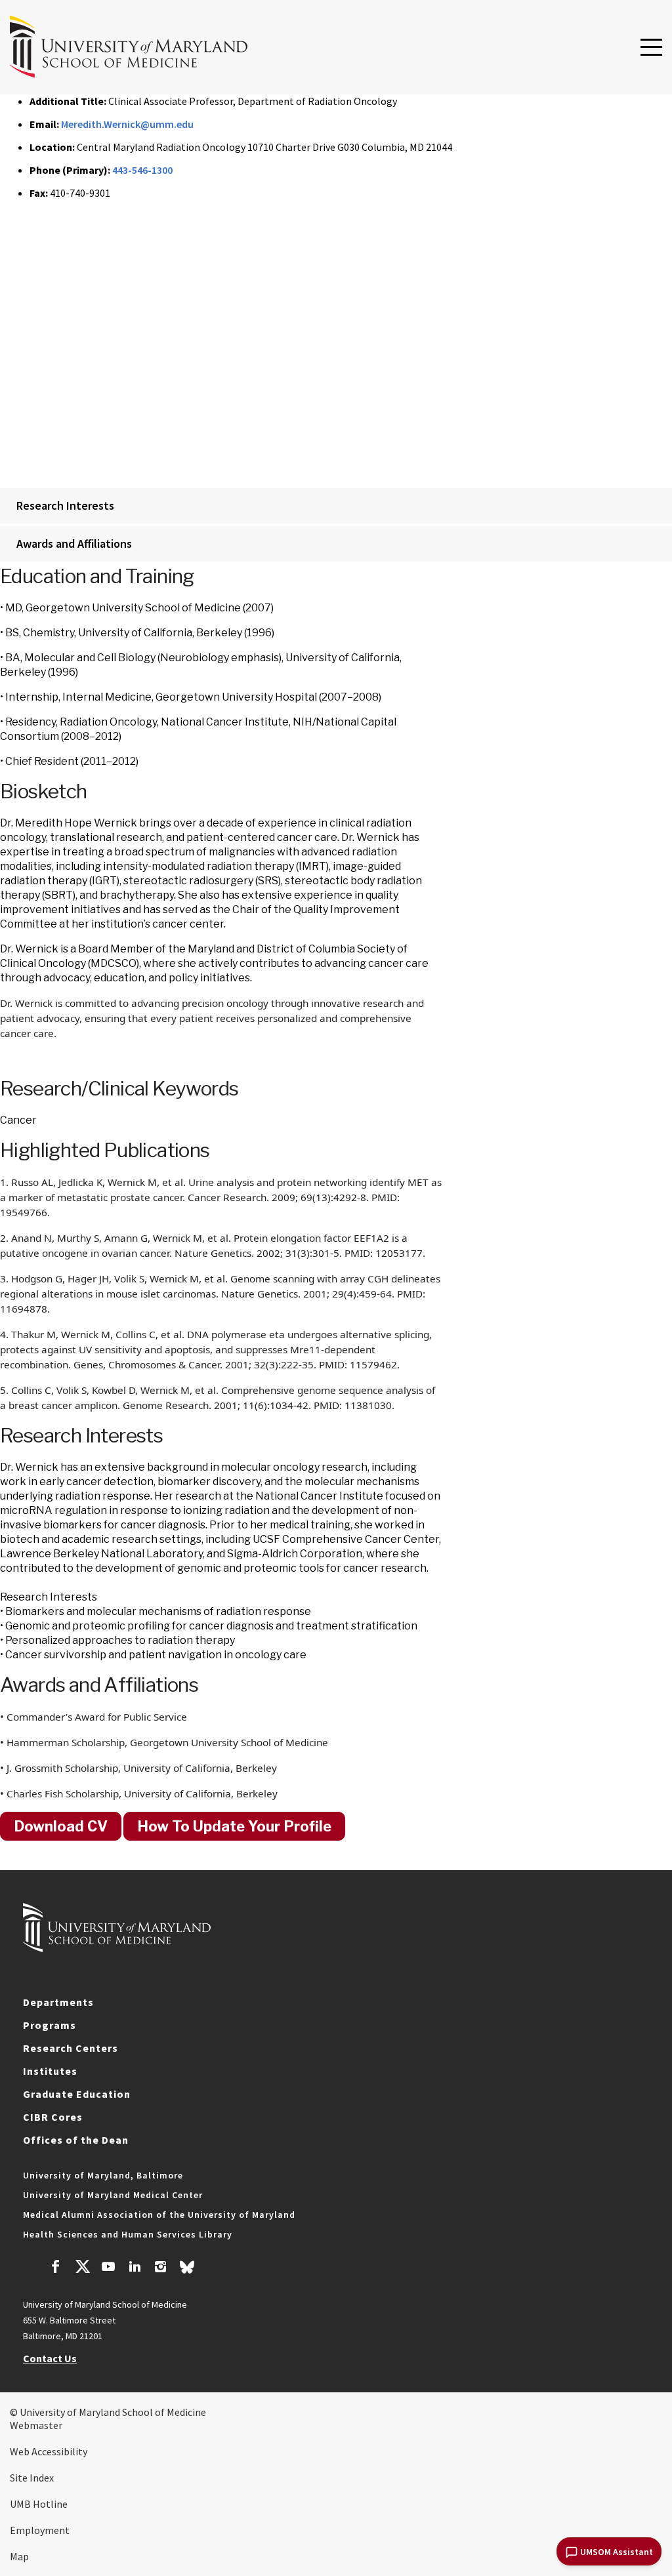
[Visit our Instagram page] (160, 2268)
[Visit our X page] (82, 2268)
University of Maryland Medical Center (113, 2195)
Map (19, 2556)
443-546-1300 (142, 170)
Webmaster (36, 2425)
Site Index (32, 2478)
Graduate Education (77, 2094)
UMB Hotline (39, 2504)
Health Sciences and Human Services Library (128, 2234)
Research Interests (65, 505)
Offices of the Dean (76, 2140)
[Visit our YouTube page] (108, 2268)
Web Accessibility (49, 2451)
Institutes (50, 2071)
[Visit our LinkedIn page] (135, 2268)
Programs (50, 2025)
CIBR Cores (53, 2117)
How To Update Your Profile (234, 1826)
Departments (58, 2002)
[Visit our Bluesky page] (187, 2270)
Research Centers (71, 2048)
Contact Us (50, 2358)
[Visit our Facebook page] (56, 2268)
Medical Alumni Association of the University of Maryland (159, 2215)
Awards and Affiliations (74, 543)
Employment (40, 2530)
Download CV (61, 1826)
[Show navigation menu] (651, 48)
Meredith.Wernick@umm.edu (127, 124)
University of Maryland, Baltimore (103, 2175)
